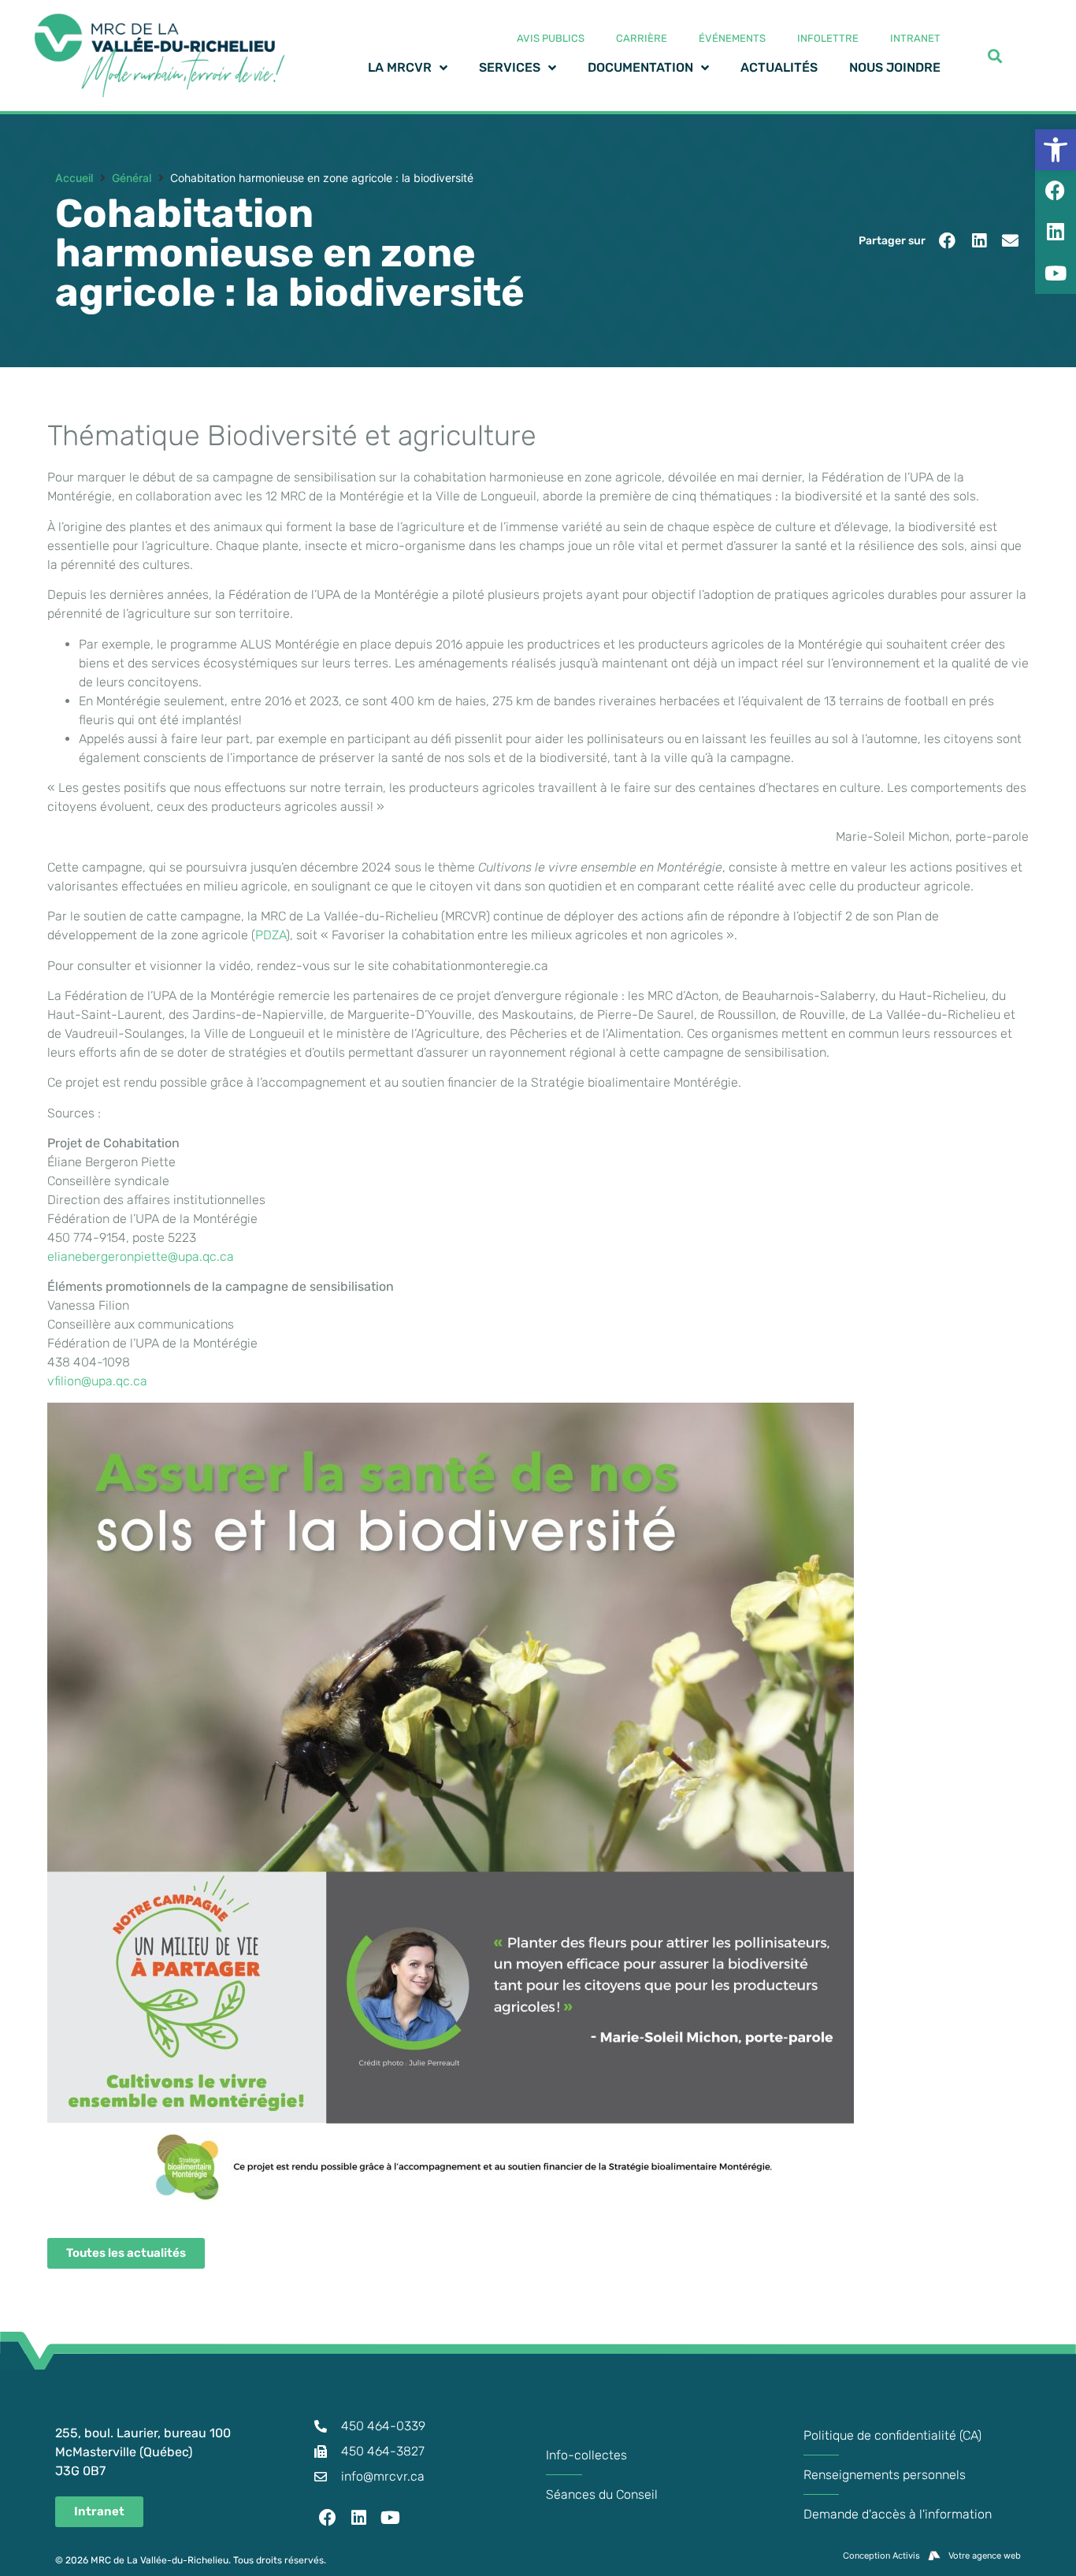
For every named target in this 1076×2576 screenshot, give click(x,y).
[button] (947, 241)
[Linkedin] (359, 2518)
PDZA (271, 935)
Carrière (642, 38)
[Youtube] (391, 2518)
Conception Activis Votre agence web (932, 2556)
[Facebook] (328, 2518)
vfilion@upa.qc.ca (97, 1381)
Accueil (74, 178)
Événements (732, 38)
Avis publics (551, 38)
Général (132, 178)
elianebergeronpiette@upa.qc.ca (141, 1256)
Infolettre (828, 38)
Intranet (915, 38)
